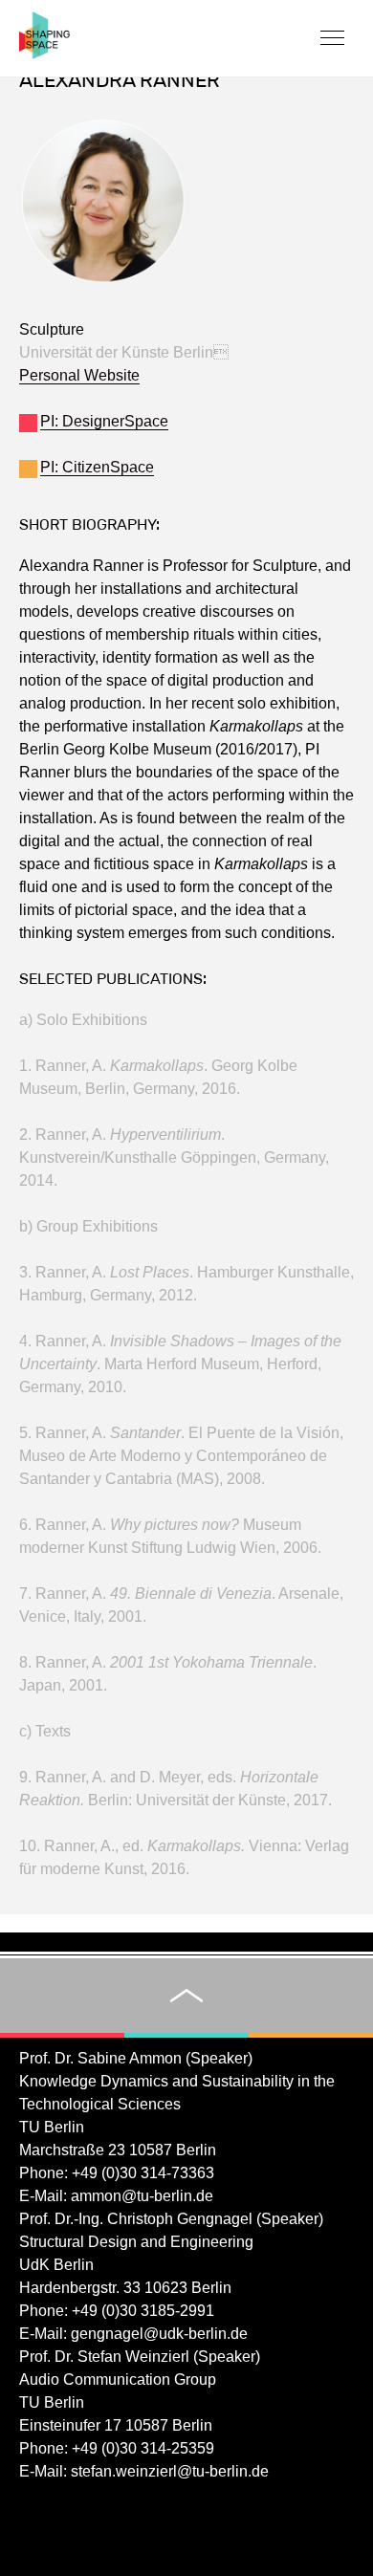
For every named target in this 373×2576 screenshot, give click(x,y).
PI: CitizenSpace (97, 467)
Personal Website (79, 375)
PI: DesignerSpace (104, 421)
